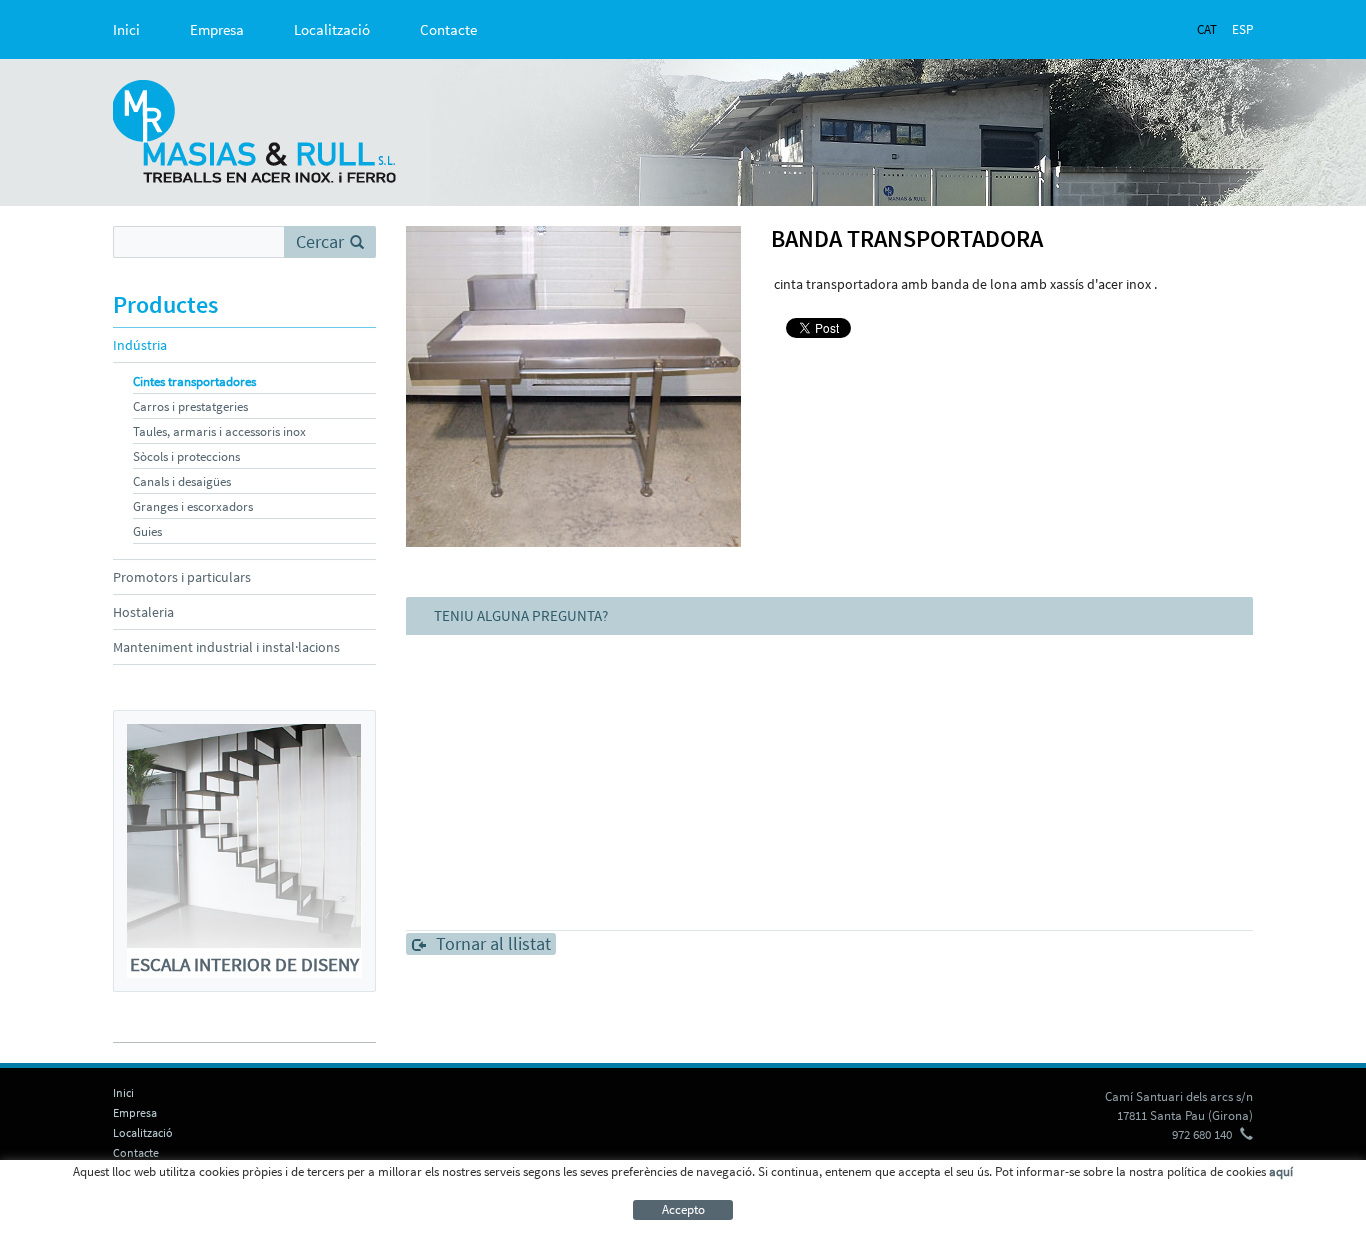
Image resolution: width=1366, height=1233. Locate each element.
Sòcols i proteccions (186, 456)
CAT (1207, 29)
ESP (1242, 29)
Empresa (217, 29)
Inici (126, 29)
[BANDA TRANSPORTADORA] (574, 386)
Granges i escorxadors (193, 506)
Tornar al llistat (493, 944)
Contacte (448, 29)
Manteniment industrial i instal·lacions (226, 647)
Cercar (320, 241)
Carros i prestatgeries (190, 406)
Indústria (140, 345)
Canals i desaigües (182, 481)
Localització (332, 29)
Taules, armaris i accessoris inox (219, 431)
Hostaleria (143, 612)
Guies (147, 531)
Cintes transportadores (194, 381)
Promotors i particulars (182, 577)
